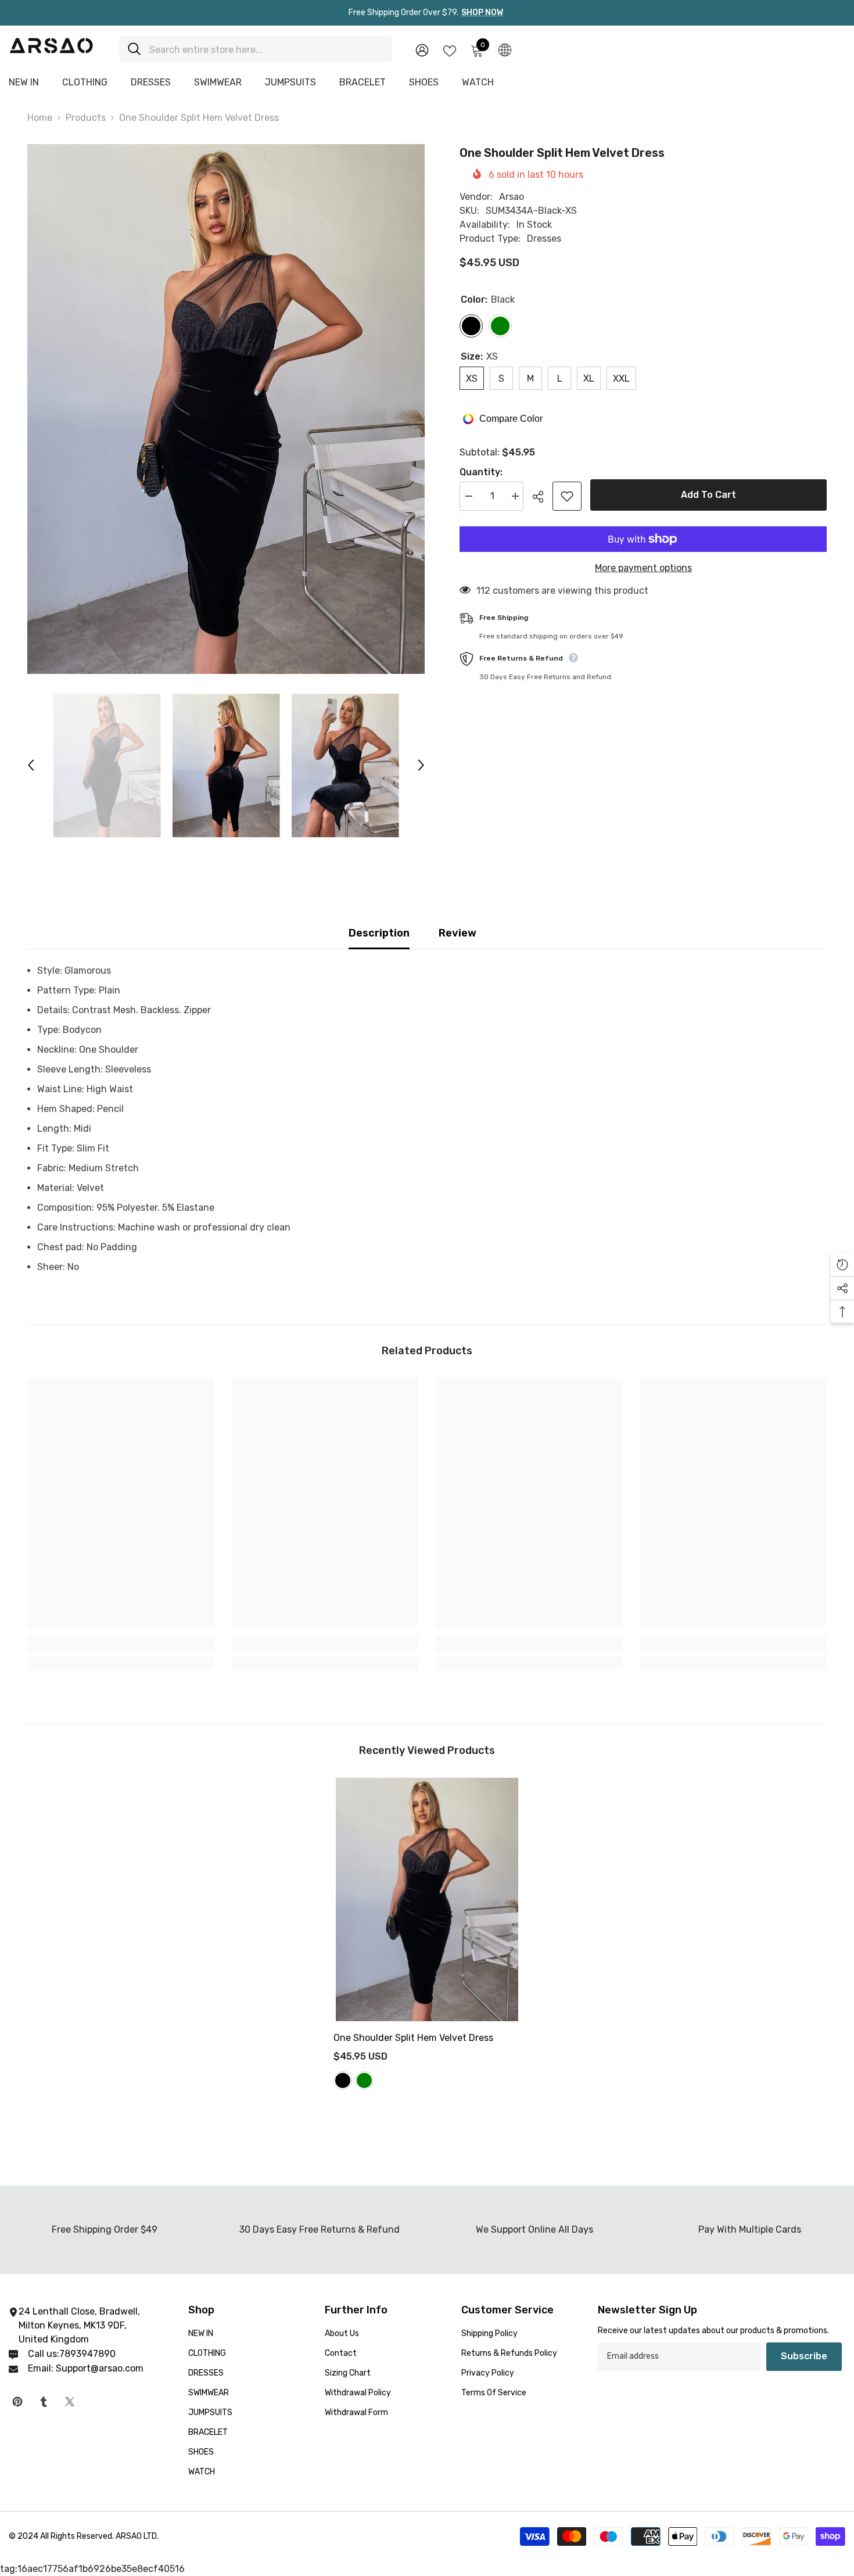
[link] (121, 1644)
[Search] (256, 49)
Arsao (512, 197)
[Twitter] (70, 2402)
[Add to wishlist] (567, 496)
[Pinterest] (17, 2402)
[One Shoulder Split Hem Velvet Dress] (427, 1899)
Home (40, 118)
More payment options (643, 568)
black (343, 2080)
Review (458, 933)
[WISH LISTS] (450, 50)
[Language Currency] (505, 49)
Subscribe (804, 2356)
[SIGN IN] (422, 50)
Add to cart (708, 495)
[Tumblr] (44, 2402)
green (364, 2080)
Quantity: (481, 472)
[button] (31, 765)
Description (379, 933)
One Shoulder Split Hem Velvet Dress (415, 2038)
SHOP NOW (482, 12)
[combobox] (266, 49)
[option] (226, 409)
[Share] (542, 497)
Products (86, 118)
